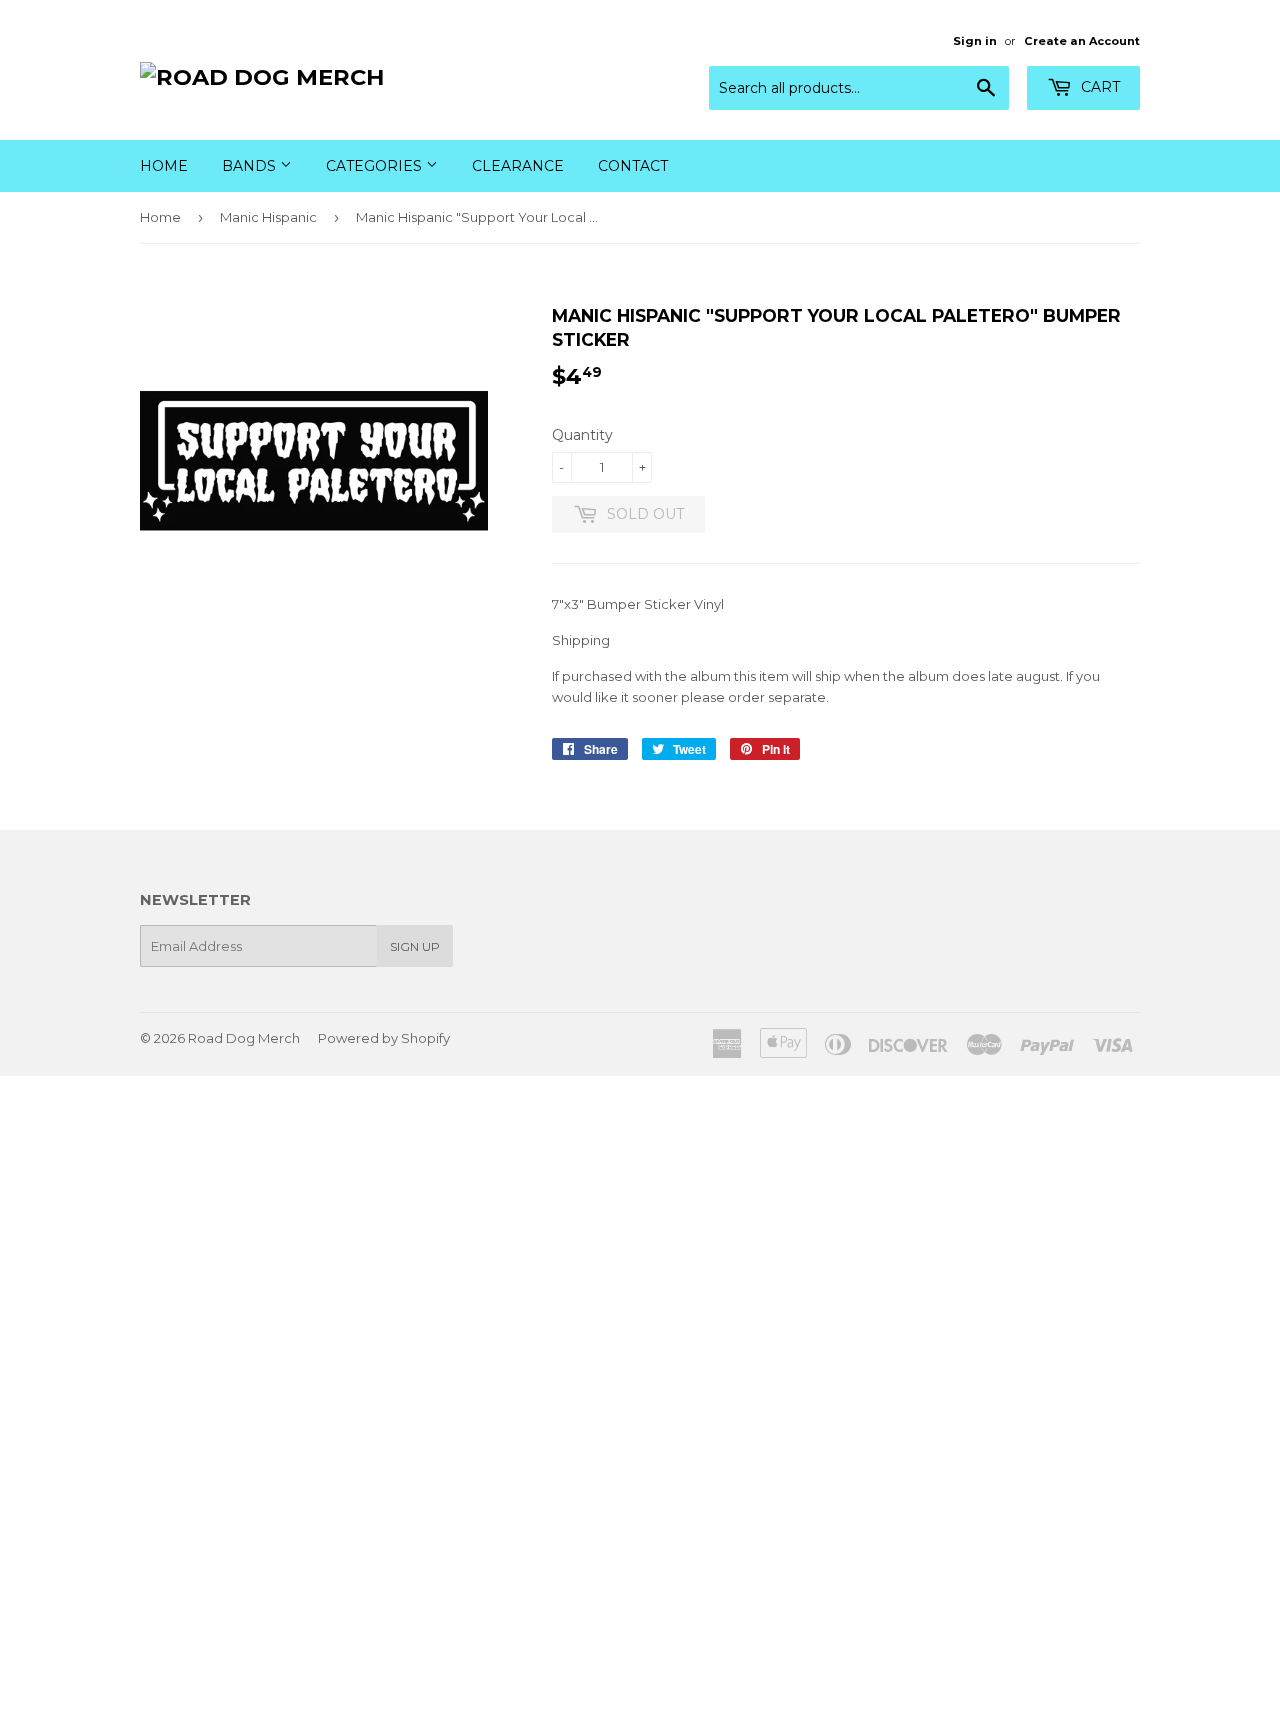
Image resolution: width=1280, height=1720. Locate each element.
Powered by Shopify (384, 1038)
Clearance (518, 166)
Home (164, 166)
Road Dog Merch (244, 1038)
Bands (251, 166)
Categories (376, 166)
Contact (633, 166)
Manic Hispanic (268, 217)
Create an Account (1082, 41)
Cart (1098, 87)
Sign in (975, 41)
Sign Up (415, 946)
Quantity (582, 435)
